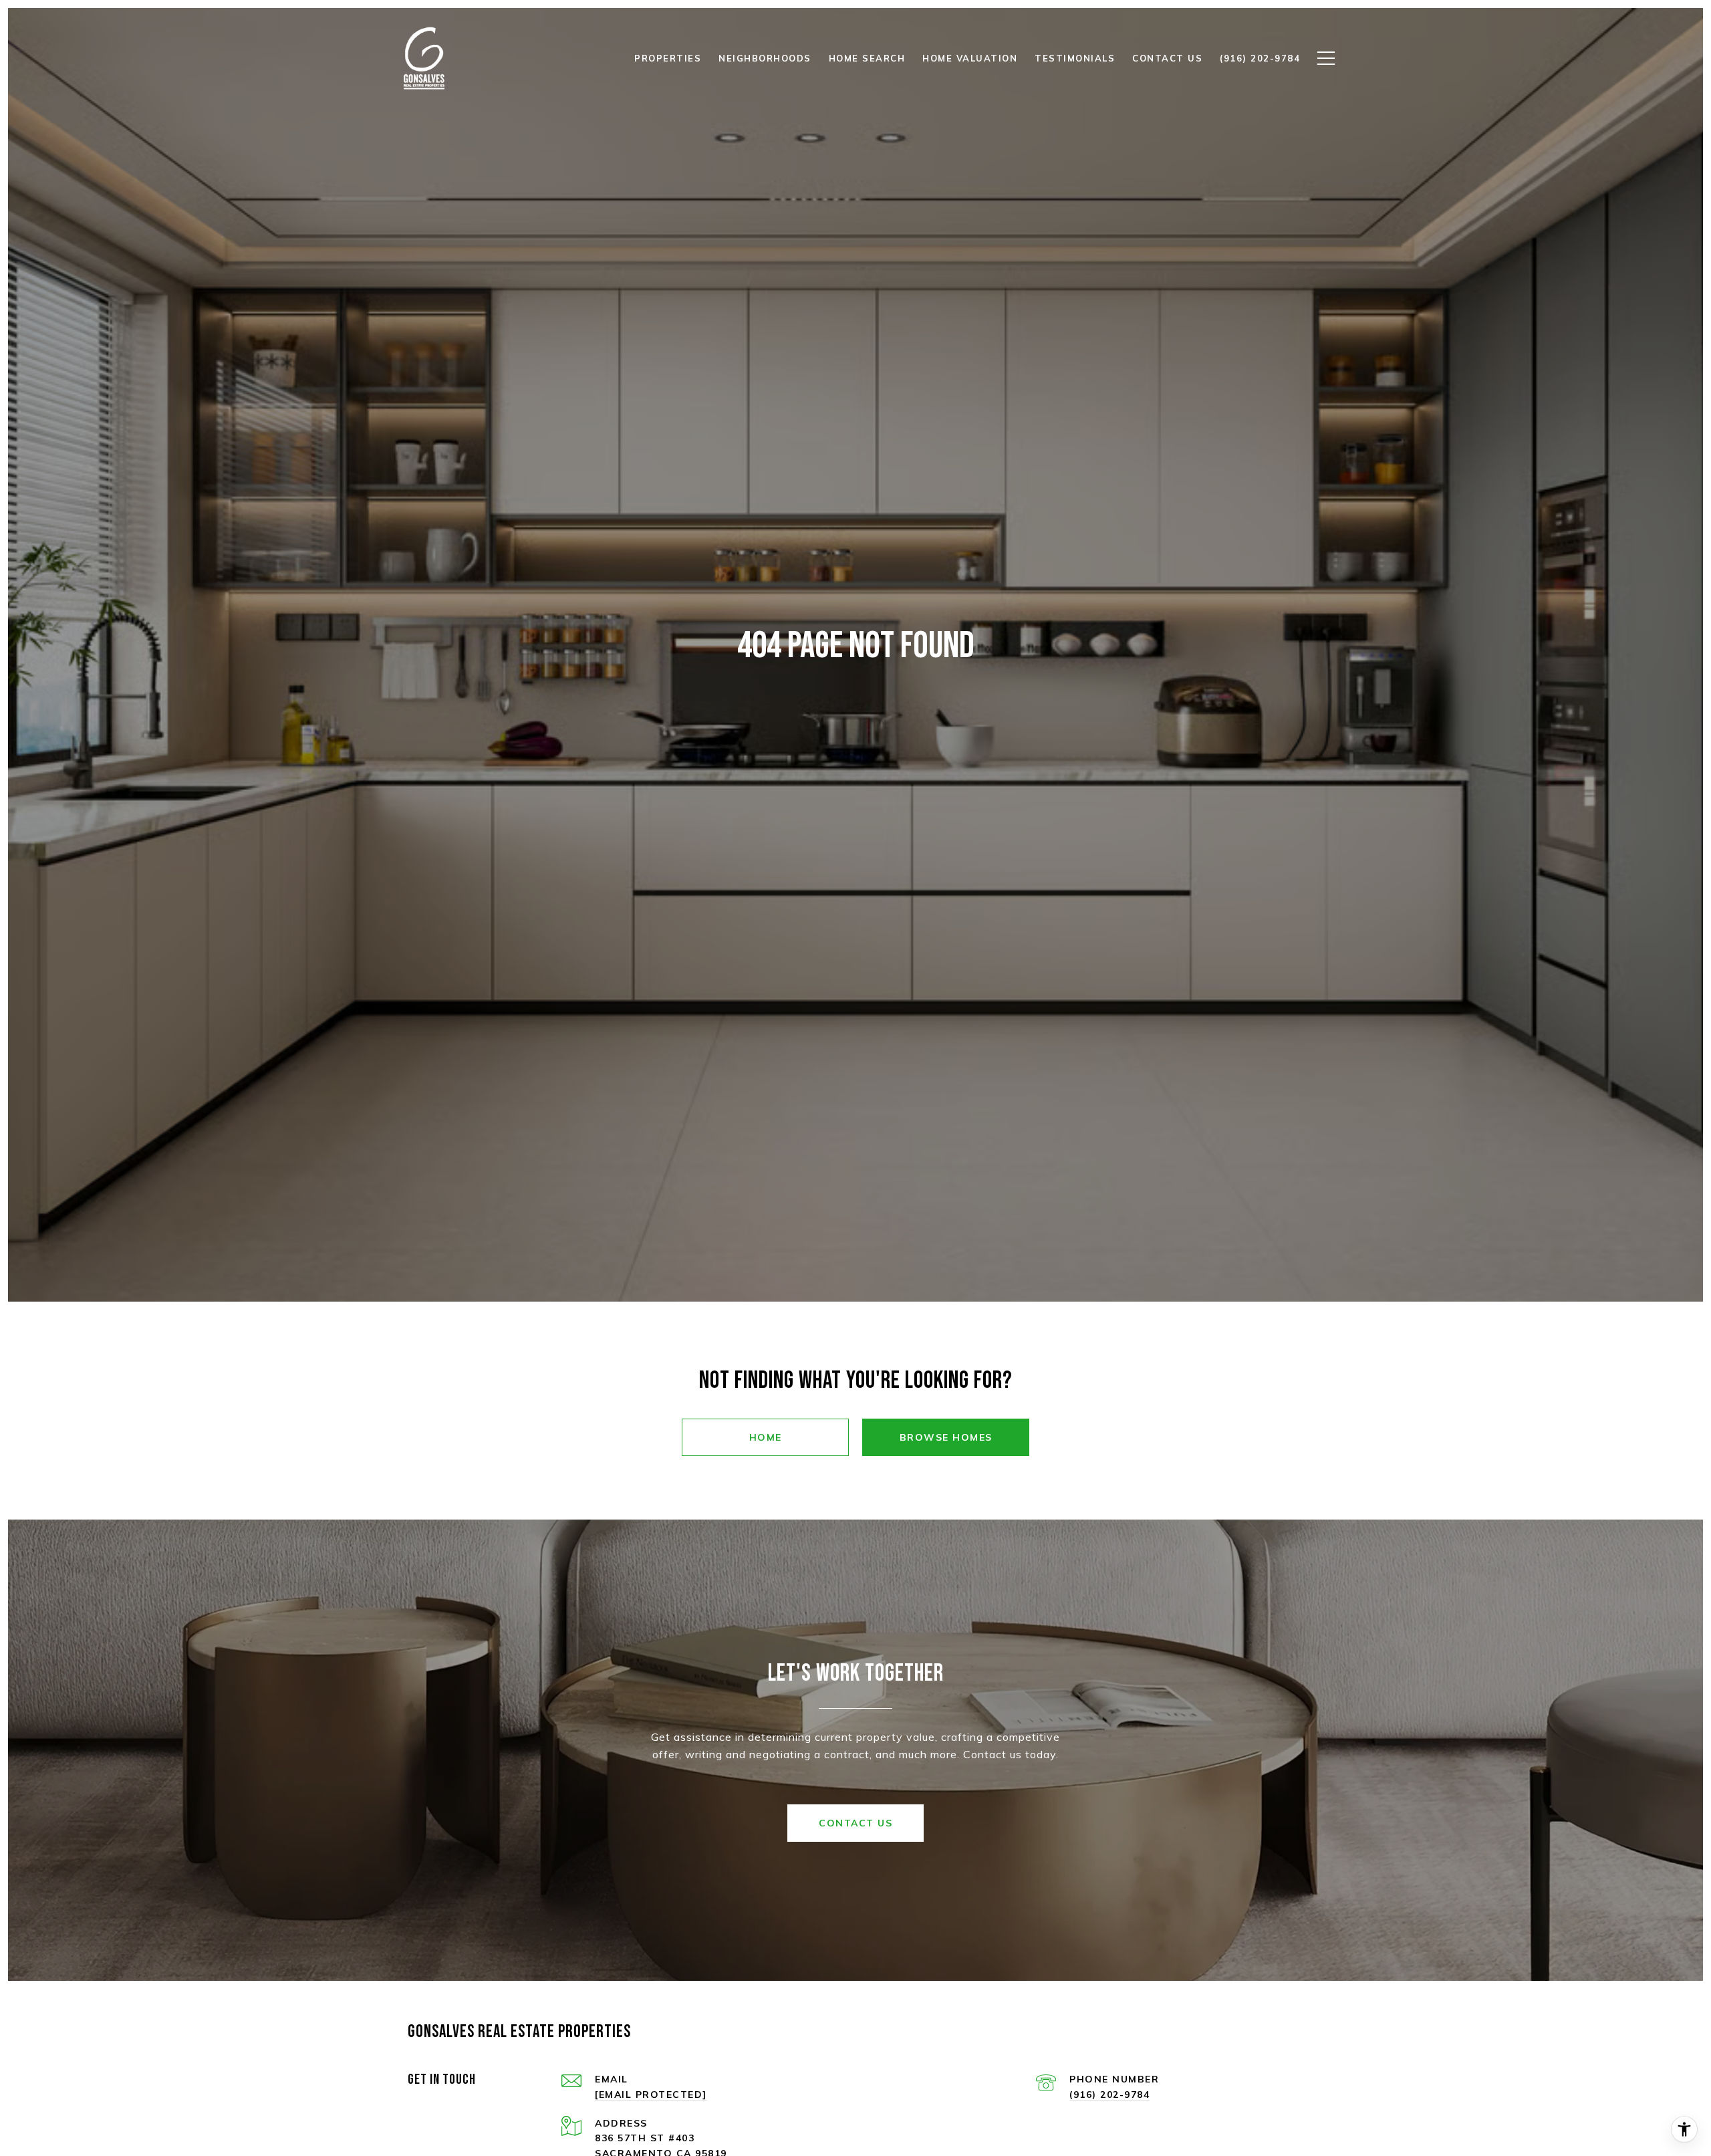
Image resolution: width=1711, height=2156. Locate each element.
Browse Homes (946, 1437)
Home (766, 1437)
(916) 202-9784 (1109, 2094)
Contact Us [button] (855, 1823)
